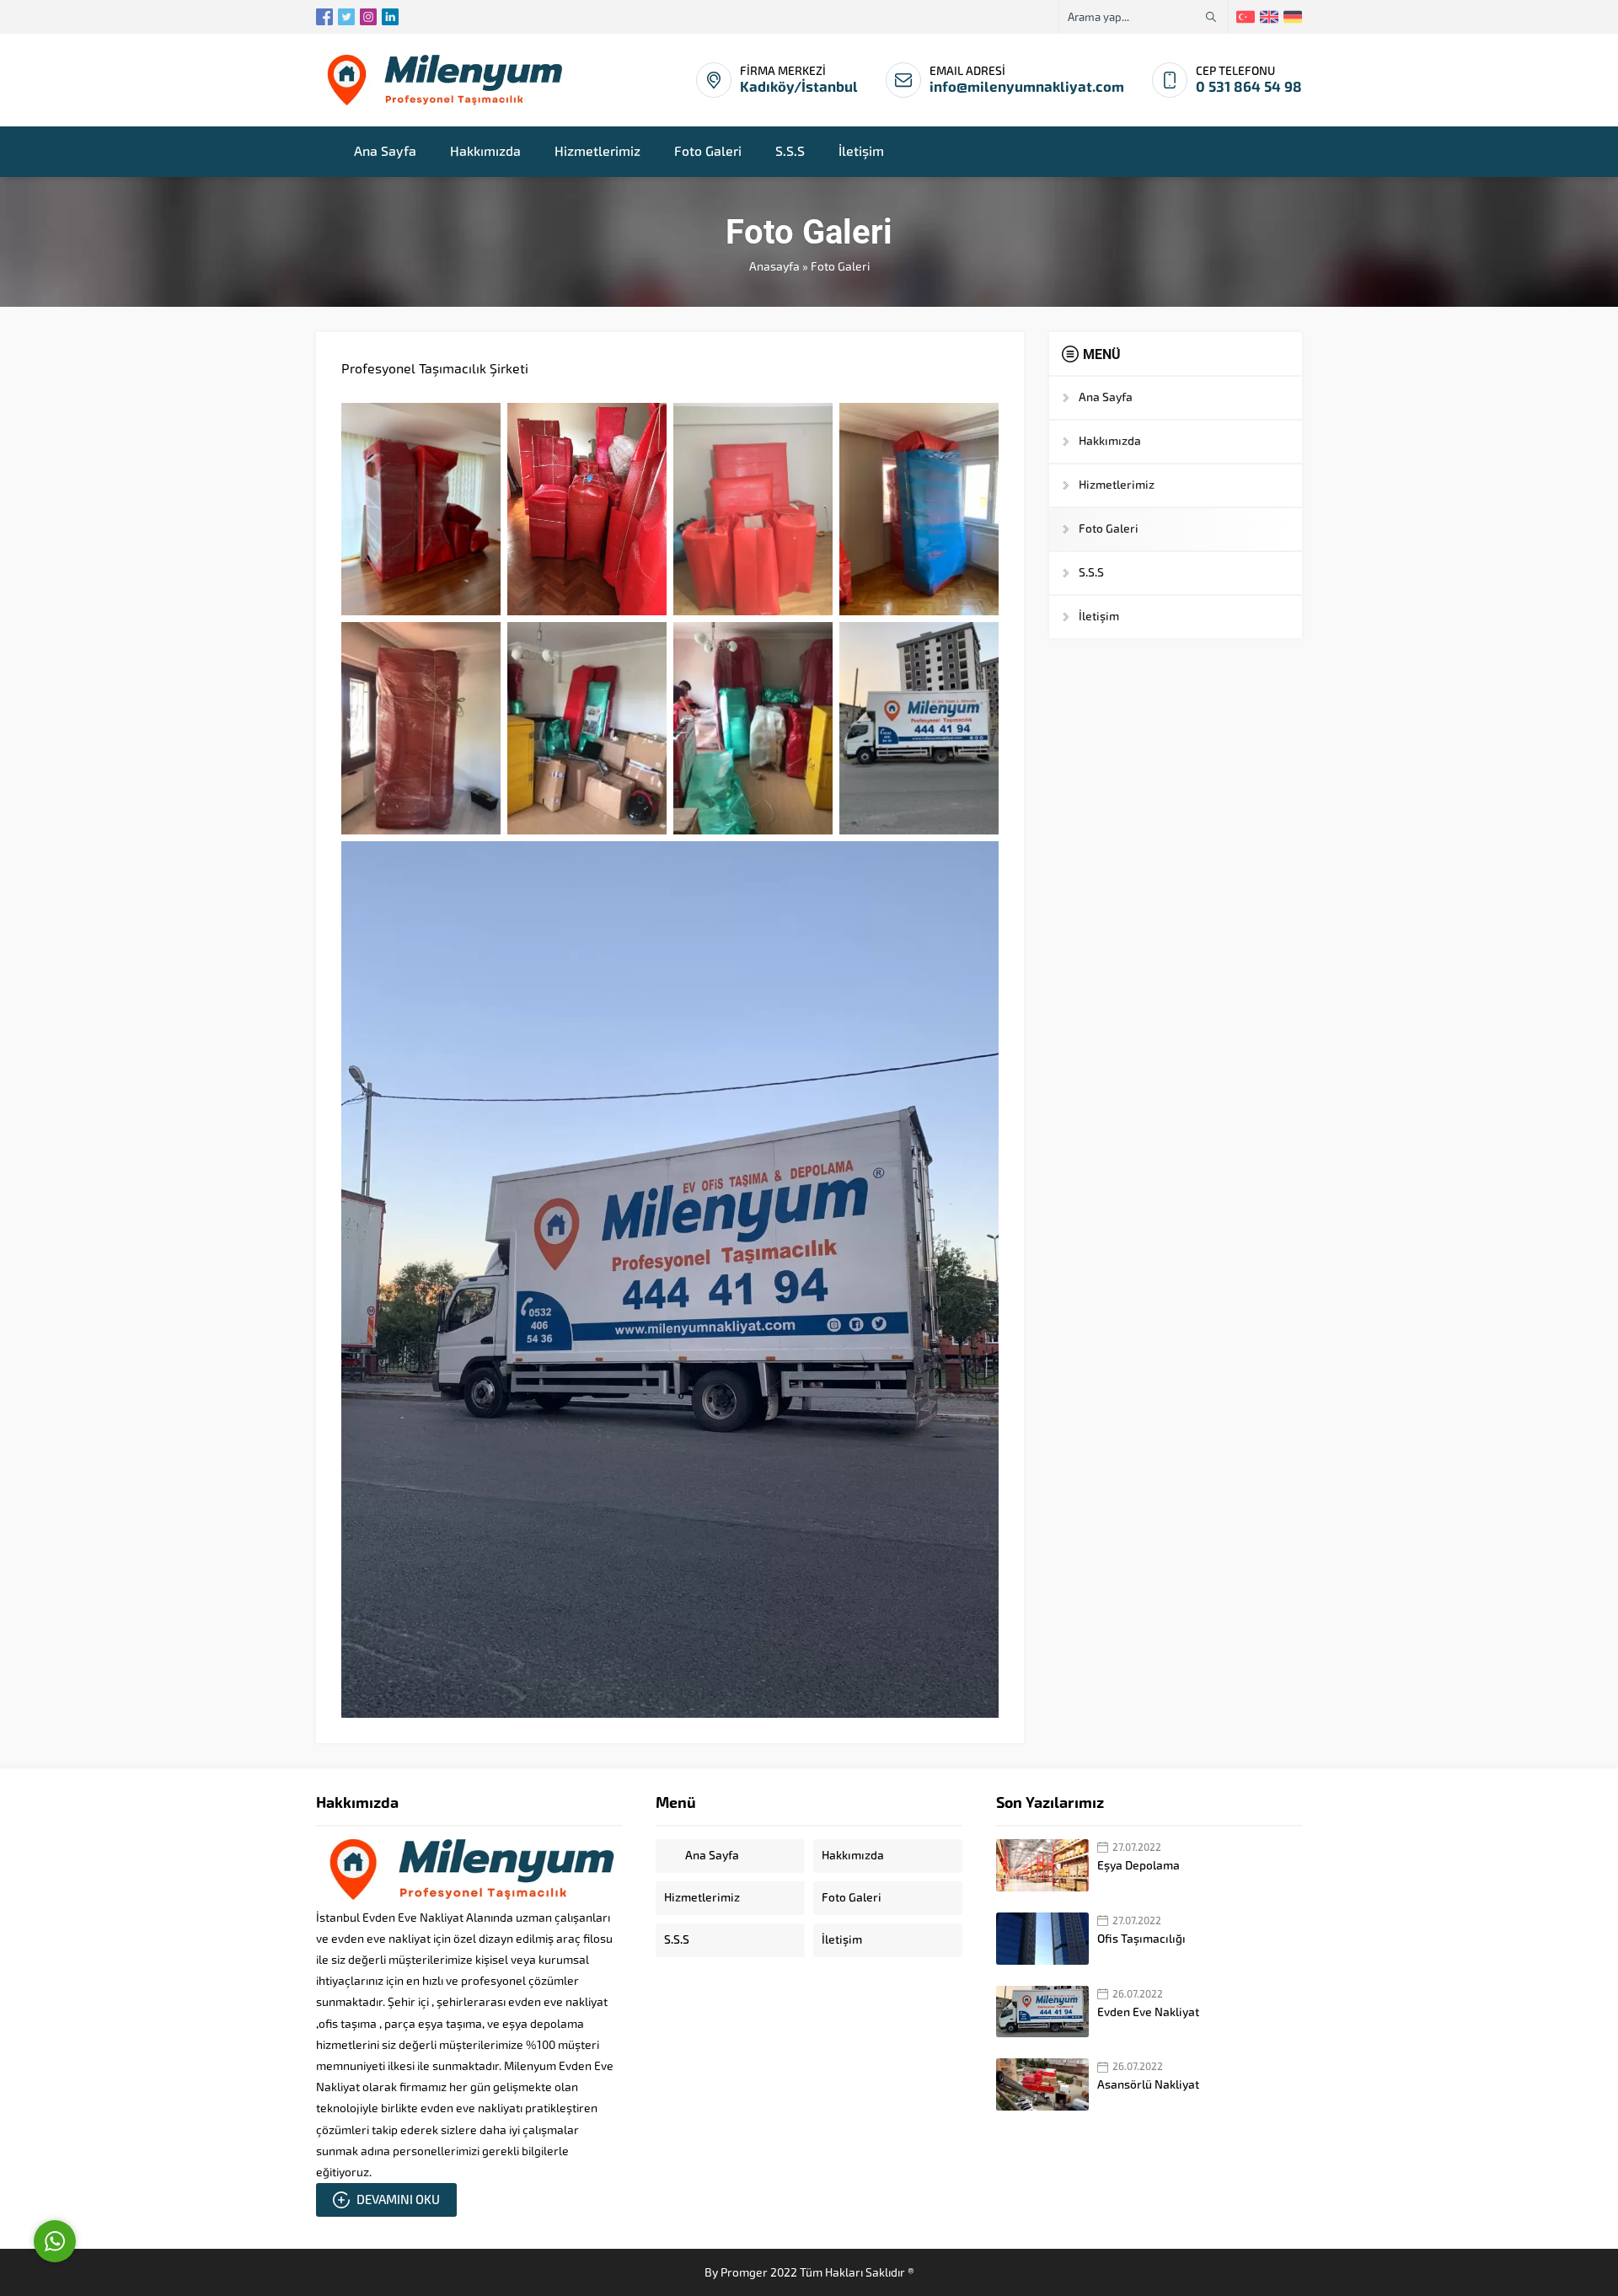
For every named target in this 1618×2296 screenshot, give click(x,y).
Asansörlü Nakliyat (1148, 2085)
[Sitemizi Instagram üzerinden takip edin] (368, 17)
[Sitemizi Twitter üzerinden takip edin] (346, 17)
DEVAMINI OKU (398, 2200)
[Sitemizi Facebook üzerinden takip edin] (324, 17)
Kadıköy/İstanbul (799, 87)
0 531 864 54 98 (1249, 87)
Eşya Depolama (1138, 1866)
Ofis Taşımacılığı (1141, 1939)
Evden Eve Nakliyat (1148, 2012)
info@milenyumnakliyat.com (1027, 87)
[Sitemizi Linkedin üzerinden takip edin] (390, 17)
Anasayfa (774, 266)
